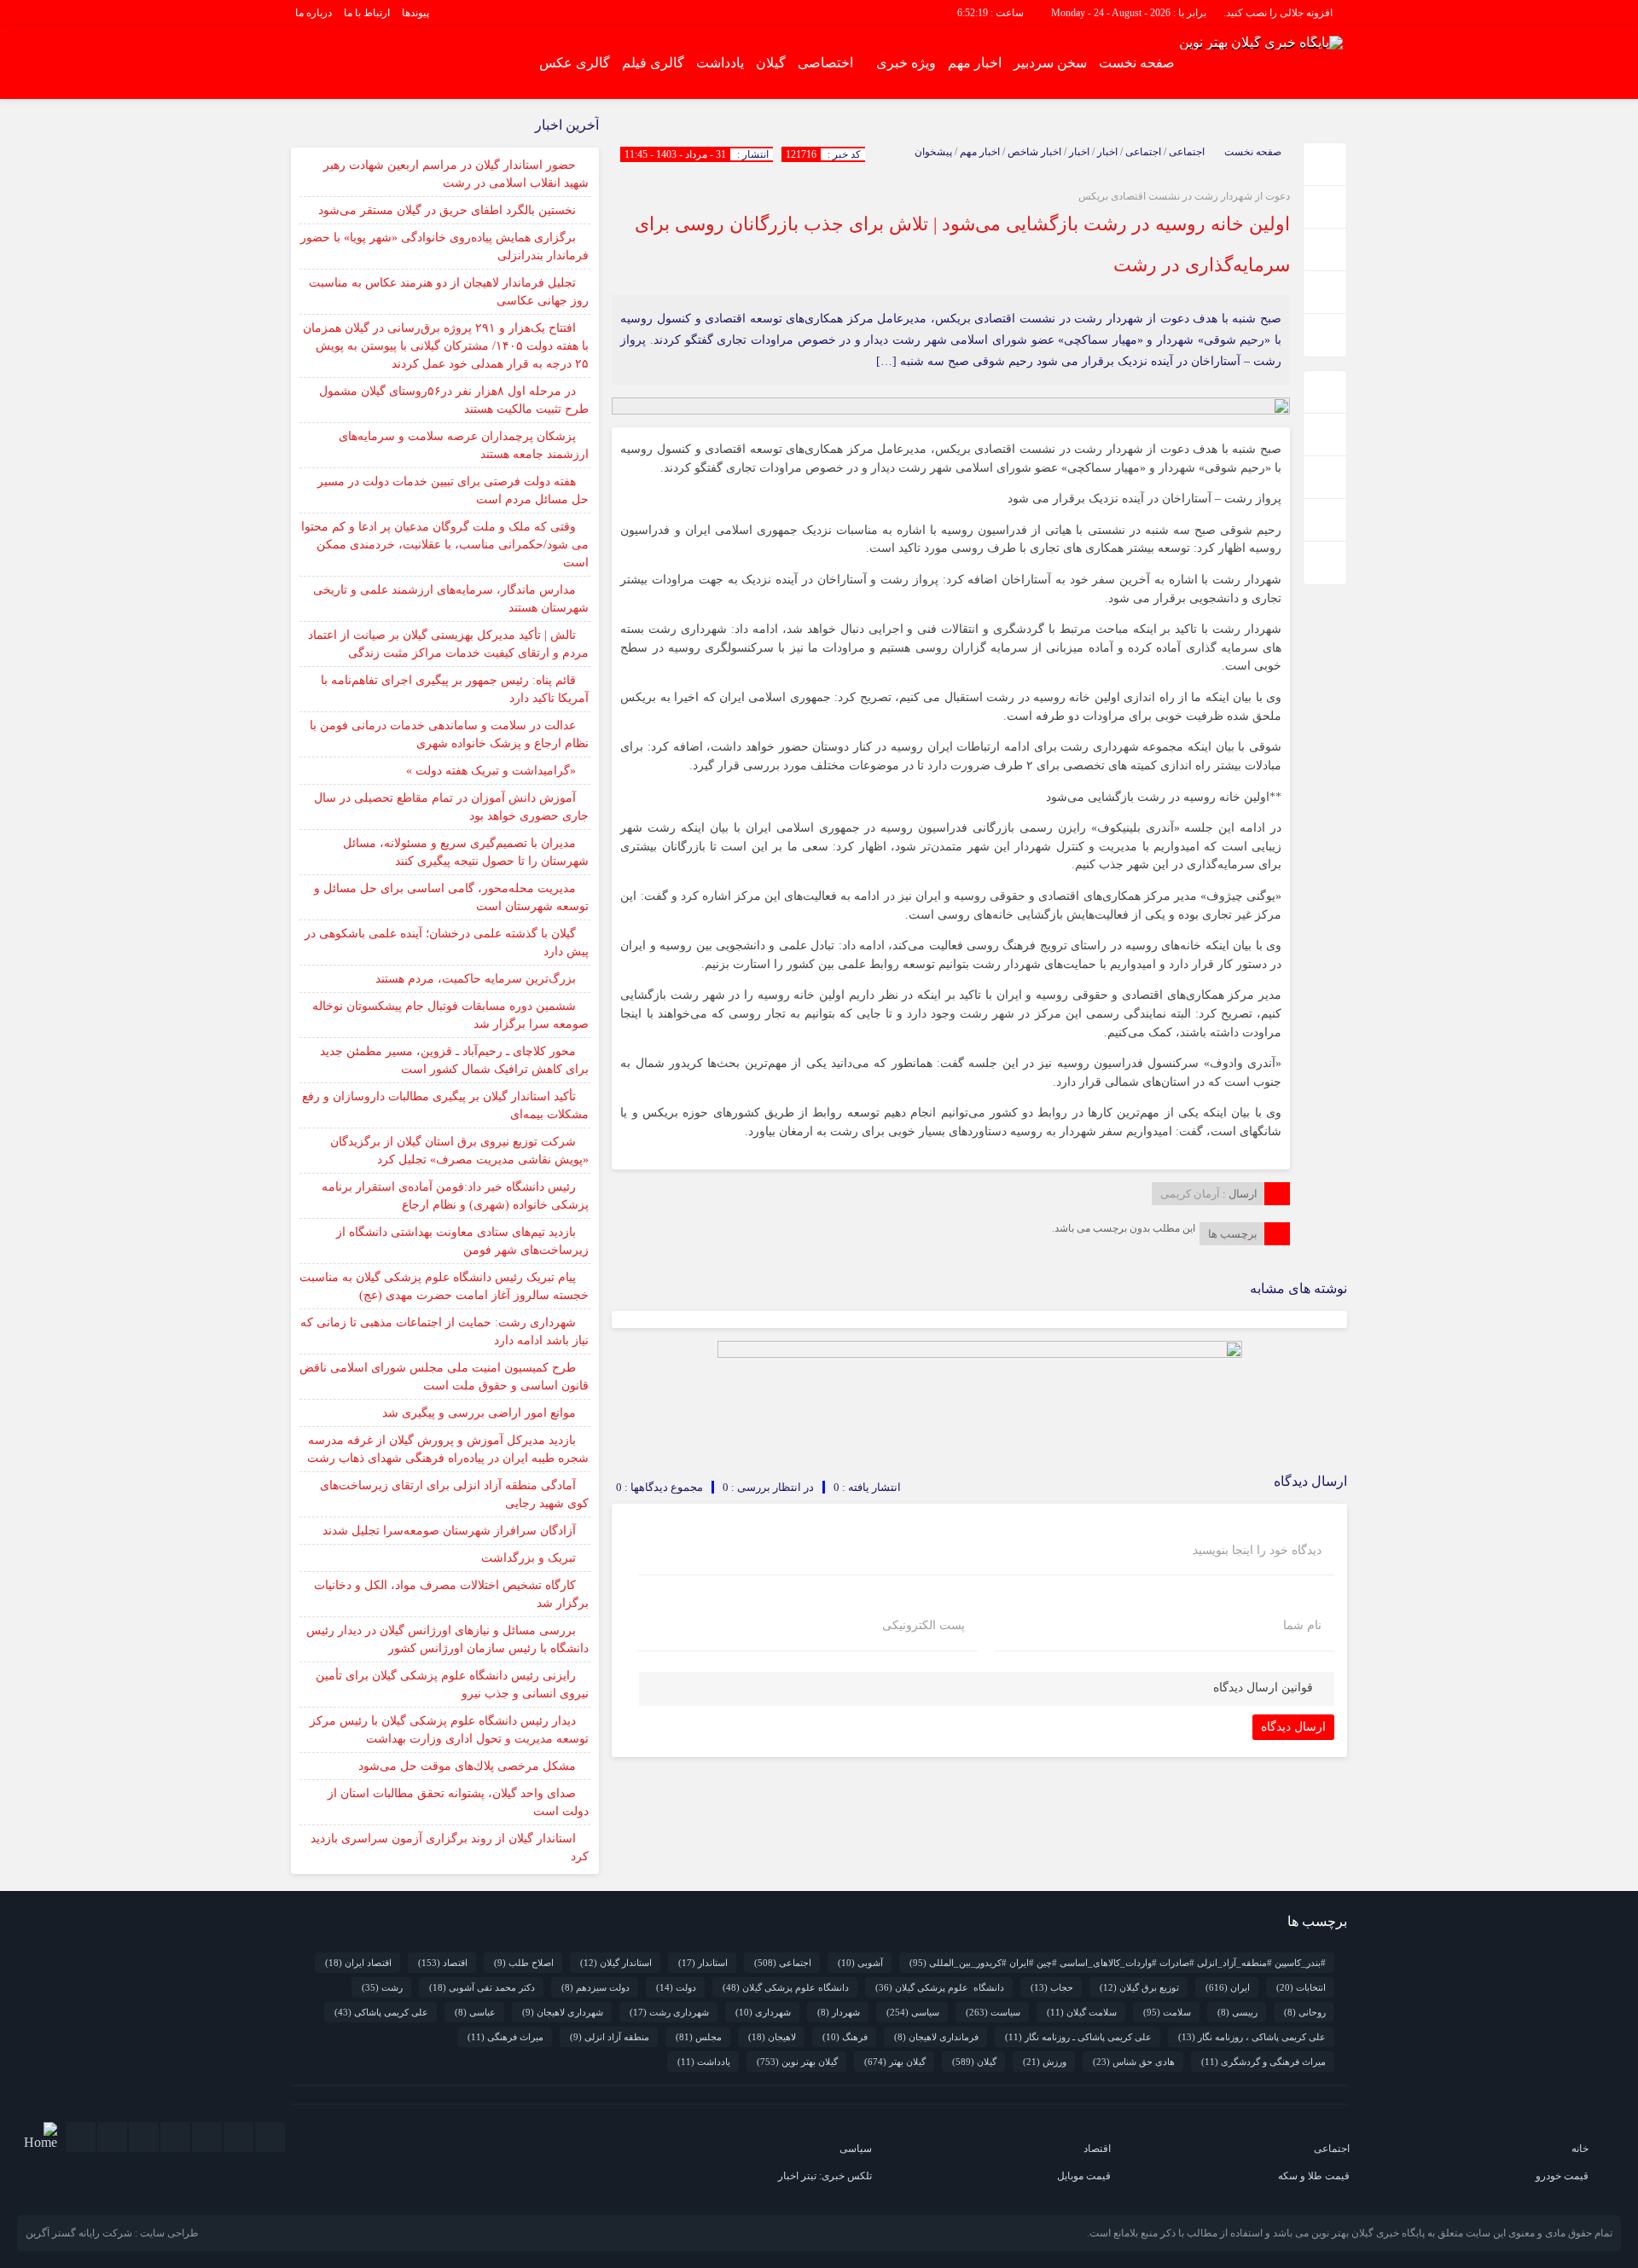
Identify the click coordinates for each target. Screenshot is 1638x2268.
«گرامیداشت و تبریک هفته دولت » (491, 771)
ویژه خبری (906, 63)
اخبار (1107, 152)
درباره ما (314, 13)
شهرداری (763, 2012)
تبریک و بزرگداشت (529, 1558)
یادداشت (720, 63)
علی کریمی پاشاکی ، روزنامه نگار (1252, 2037)
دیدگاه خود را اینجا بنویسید (1257, 1551)
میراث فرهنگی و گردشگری (1263, 2062)
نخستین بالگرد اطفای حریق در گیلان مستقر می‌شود (447, 210)
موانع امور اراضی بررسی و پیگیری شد (479, 1413)
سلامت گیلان (1082, 2012)
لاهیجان (772, 2037)
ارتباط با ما (367, 13)
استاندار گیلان (616, 1963)
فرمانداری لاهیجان (936, 2037)
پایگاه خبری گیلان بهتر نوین (1369, 2233)
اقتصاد (443, 1963)
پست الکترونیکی (924, 1626)
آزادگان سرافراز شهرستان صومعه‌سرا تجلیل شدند (449, 1531)
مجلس (699, 2037)
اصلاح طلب (524, 1963)
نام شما (1302, 1626)
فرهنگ (845, 2037)
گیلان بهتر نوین (797, 2062)
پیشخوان (933, 152)
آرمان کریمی (1190, 1194)
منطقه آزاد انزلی (610, 2037)
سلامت (1167, 2012)
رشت (382, 1987)
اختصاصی (825, 63)
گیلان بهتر (895, 2062)
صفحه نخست (1137, 63)
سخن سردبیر (1050, 63)
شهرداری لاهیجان (563, 2012)
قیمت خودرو (1562, 2176)
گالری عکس (575, 63)
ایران (1228, 1987)
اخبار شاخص (1034, 152)
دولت (676, 1987)
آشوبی (860, 1963)
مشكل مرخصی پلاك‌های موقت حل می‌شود (467, 1766)
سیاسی (913, 2012)
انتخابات (1301, 1987)
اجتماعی (1187, 152)
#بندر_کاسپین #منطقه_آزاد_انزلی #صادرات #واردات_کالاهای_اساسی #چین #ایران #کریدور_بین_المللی (1118, 1963)
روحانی (1305, 2012)
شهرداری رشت (669, 2012)
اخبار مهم (975, 63)
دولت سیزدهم (595, 1987)
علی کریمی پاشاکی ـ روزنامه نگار (1078, 2037)
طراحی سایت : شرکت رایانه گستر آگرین (112, 2233)
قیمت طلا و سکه (1314, 2176)
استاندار (703, 1963)
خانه (1580, 2149)
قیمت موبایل (1084, 2176)
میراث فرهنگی (505, 2037)
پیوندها (415, 13)
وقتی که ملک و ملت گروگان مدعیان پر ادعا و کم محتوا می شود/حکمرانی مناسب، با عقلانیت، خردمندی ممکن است (445, 545)
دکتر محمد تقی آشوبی (482, 1987)
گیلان (771, 63)
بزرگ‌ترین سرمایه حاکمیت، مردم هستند (476, 979)
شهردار (839, 2012)
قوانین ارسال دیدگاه (1263, 1688)
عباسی (475, 2012)
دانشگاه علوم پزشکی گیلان (940, 1987)
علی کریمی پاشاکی (381, 2012)
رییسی (1237, 2012)
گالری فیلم (653, 63)
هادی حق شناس (1134, 2062)
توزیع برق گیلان (1139, 1987)
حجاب (1052, 1987)
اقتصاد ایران (358, 1963)
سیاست (993, 2012)
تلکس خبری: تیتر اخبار (825, 2176)
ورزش (1045, 2062)
